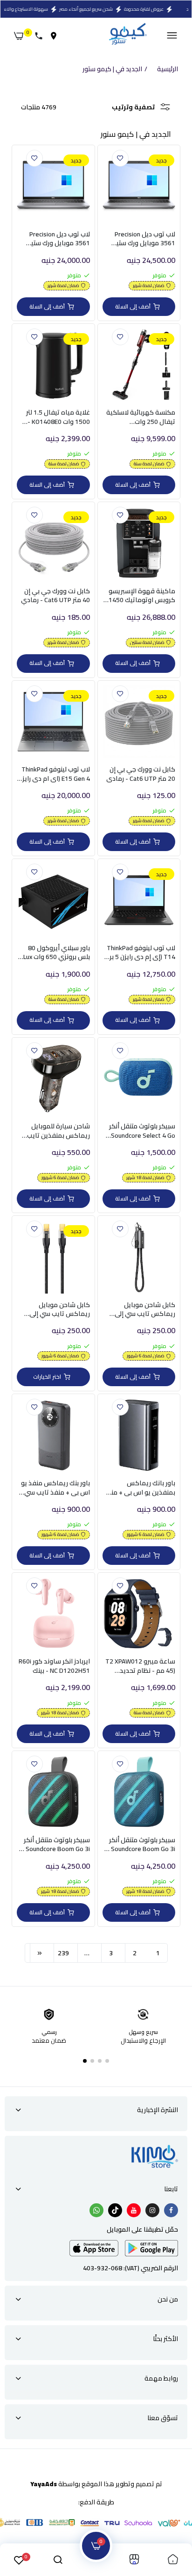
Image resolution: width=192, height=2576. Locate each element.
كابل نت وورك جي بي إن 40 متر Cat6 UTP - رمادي (55, 596)
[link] (120, 158)
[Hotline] (41, 36)
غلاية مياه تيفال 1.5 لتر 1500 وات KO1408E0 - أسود (58, 417)
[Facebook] (171, 2210)
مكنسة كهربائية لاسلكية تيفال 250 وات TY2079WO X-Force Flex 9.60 (141, 417)
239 (63, 1953)
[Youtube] (134, 2210)
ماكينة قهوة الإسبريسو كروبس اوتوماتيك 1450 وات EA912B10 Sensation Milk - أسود (139, 596)
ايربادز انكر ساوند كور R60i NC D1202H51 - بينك (54, 1666)
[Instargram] (152, 2210)
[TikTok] (115, 2210)
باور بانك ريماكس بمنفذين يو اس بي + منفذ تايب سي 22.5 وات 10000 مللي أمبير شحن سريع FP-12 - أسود (139, 1488)
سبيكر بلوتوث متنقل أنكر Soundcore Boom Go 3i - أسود (56, 1845)
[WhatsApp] (96, 2210)
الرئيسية (168, 69)
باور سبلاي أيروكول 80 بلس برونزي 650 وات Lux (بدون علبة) (57, 953)
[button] (107, 2061)
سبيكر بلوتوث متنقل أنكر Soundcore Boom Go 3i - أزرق (141, 1845)
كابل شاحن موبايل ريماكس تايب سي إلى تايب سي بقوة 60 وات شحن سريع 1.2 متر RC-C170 (59, 1310)
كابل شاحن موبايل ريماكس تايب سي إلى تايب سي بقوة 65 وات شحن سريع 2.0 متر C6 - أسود (144, 1310)
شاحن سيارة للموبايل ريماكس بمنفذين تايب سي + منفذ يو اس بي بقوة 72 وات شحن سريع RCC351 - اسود (57, 1131)
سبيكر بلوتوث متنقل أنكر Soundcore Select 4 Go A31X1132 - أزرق (142, 1131)
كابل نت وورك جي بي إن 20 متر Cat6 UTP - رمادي (141, 774)
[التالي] (40, 1953)
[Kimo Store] (127, 36)
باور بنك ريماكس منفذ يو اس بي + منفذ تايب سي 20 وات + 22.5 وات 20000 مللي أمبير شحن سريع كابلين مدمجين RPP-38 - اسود (55, 1488)
